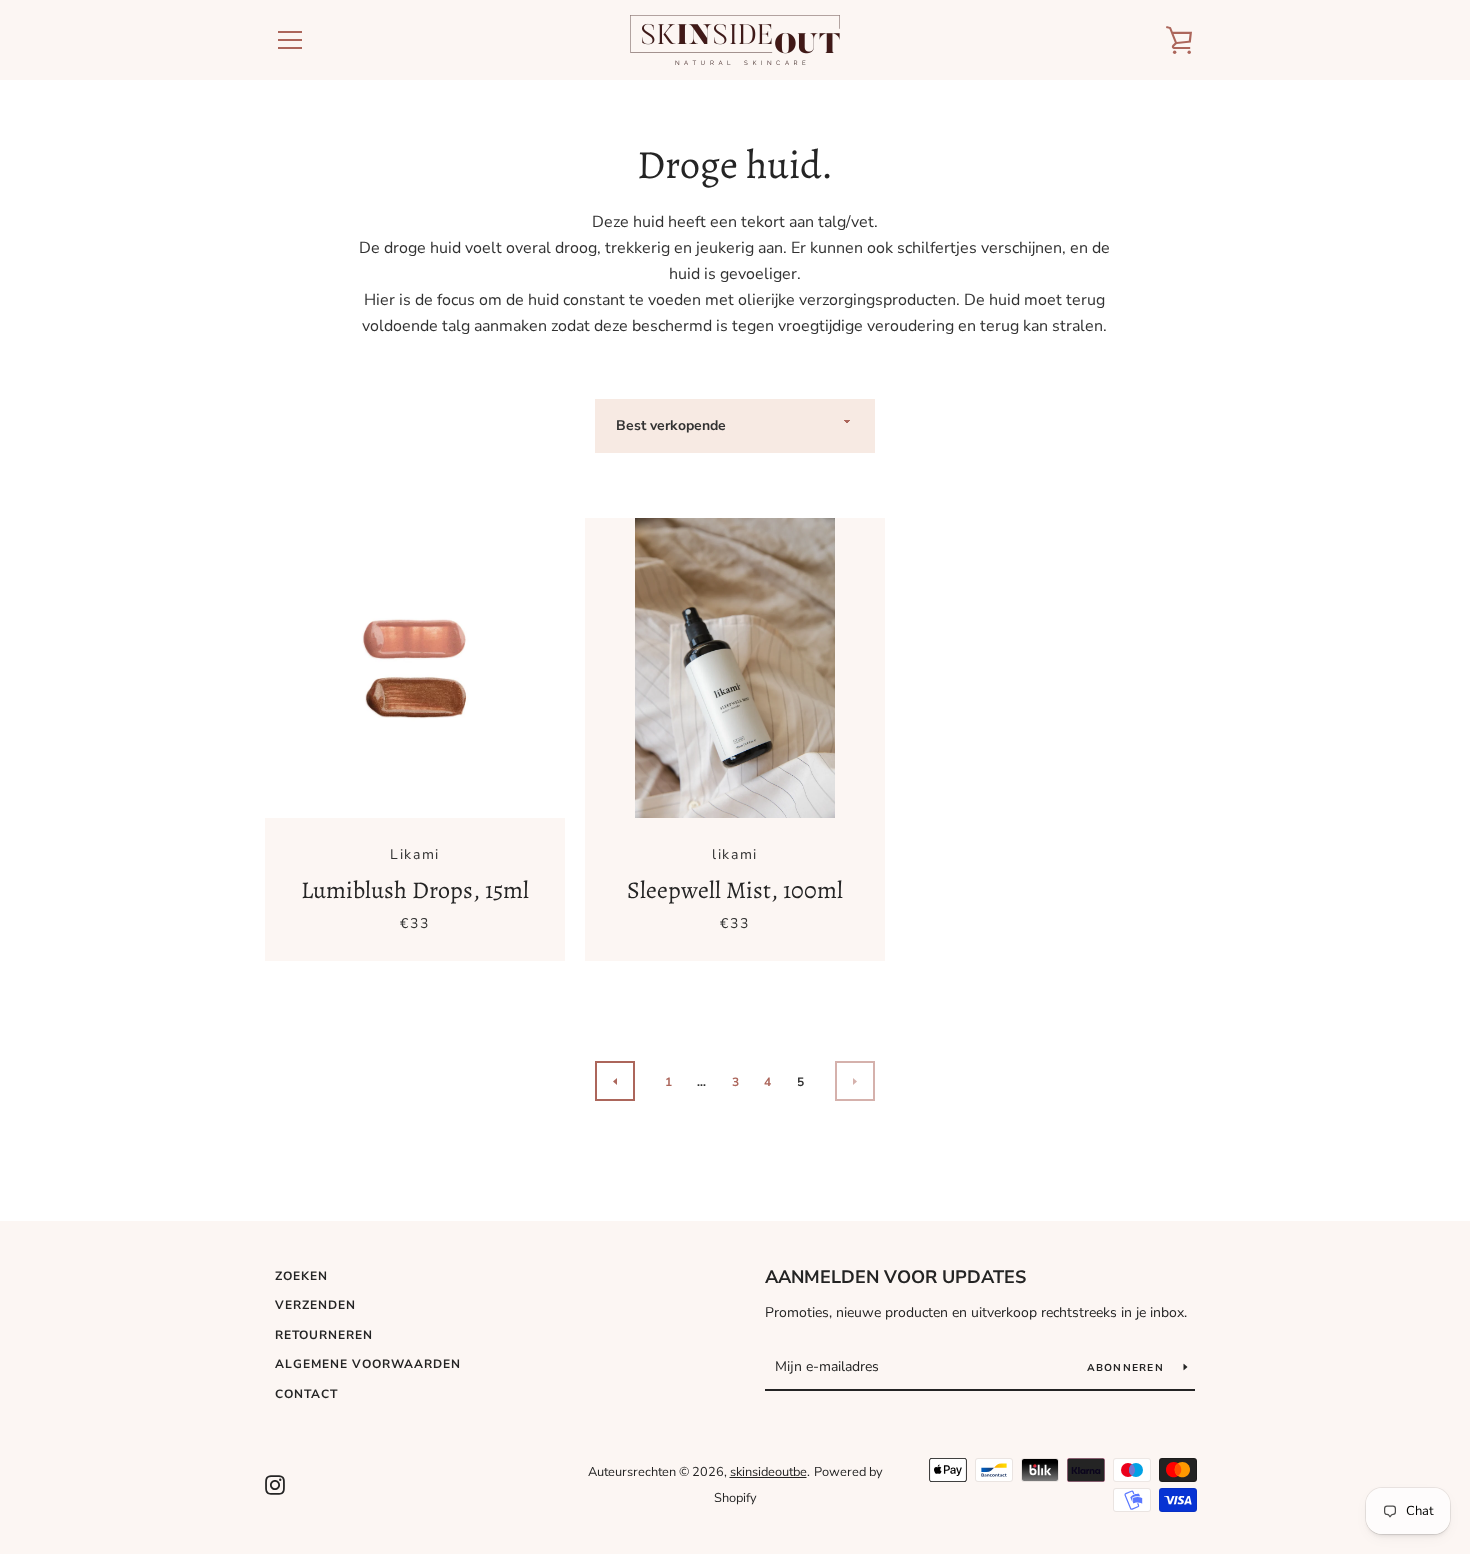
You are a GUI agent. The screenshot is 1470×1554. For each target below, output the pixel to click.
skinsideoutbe (768, 1472)
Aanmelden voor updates (895, 1277)
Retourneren (324, 1335)
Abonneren (1128, 1368)
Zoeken (301, 1276)
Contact (306, 1394)
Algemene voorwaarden (368, 1364)
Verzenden (315, 1305)
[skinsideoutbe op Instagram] (275, 1484)
